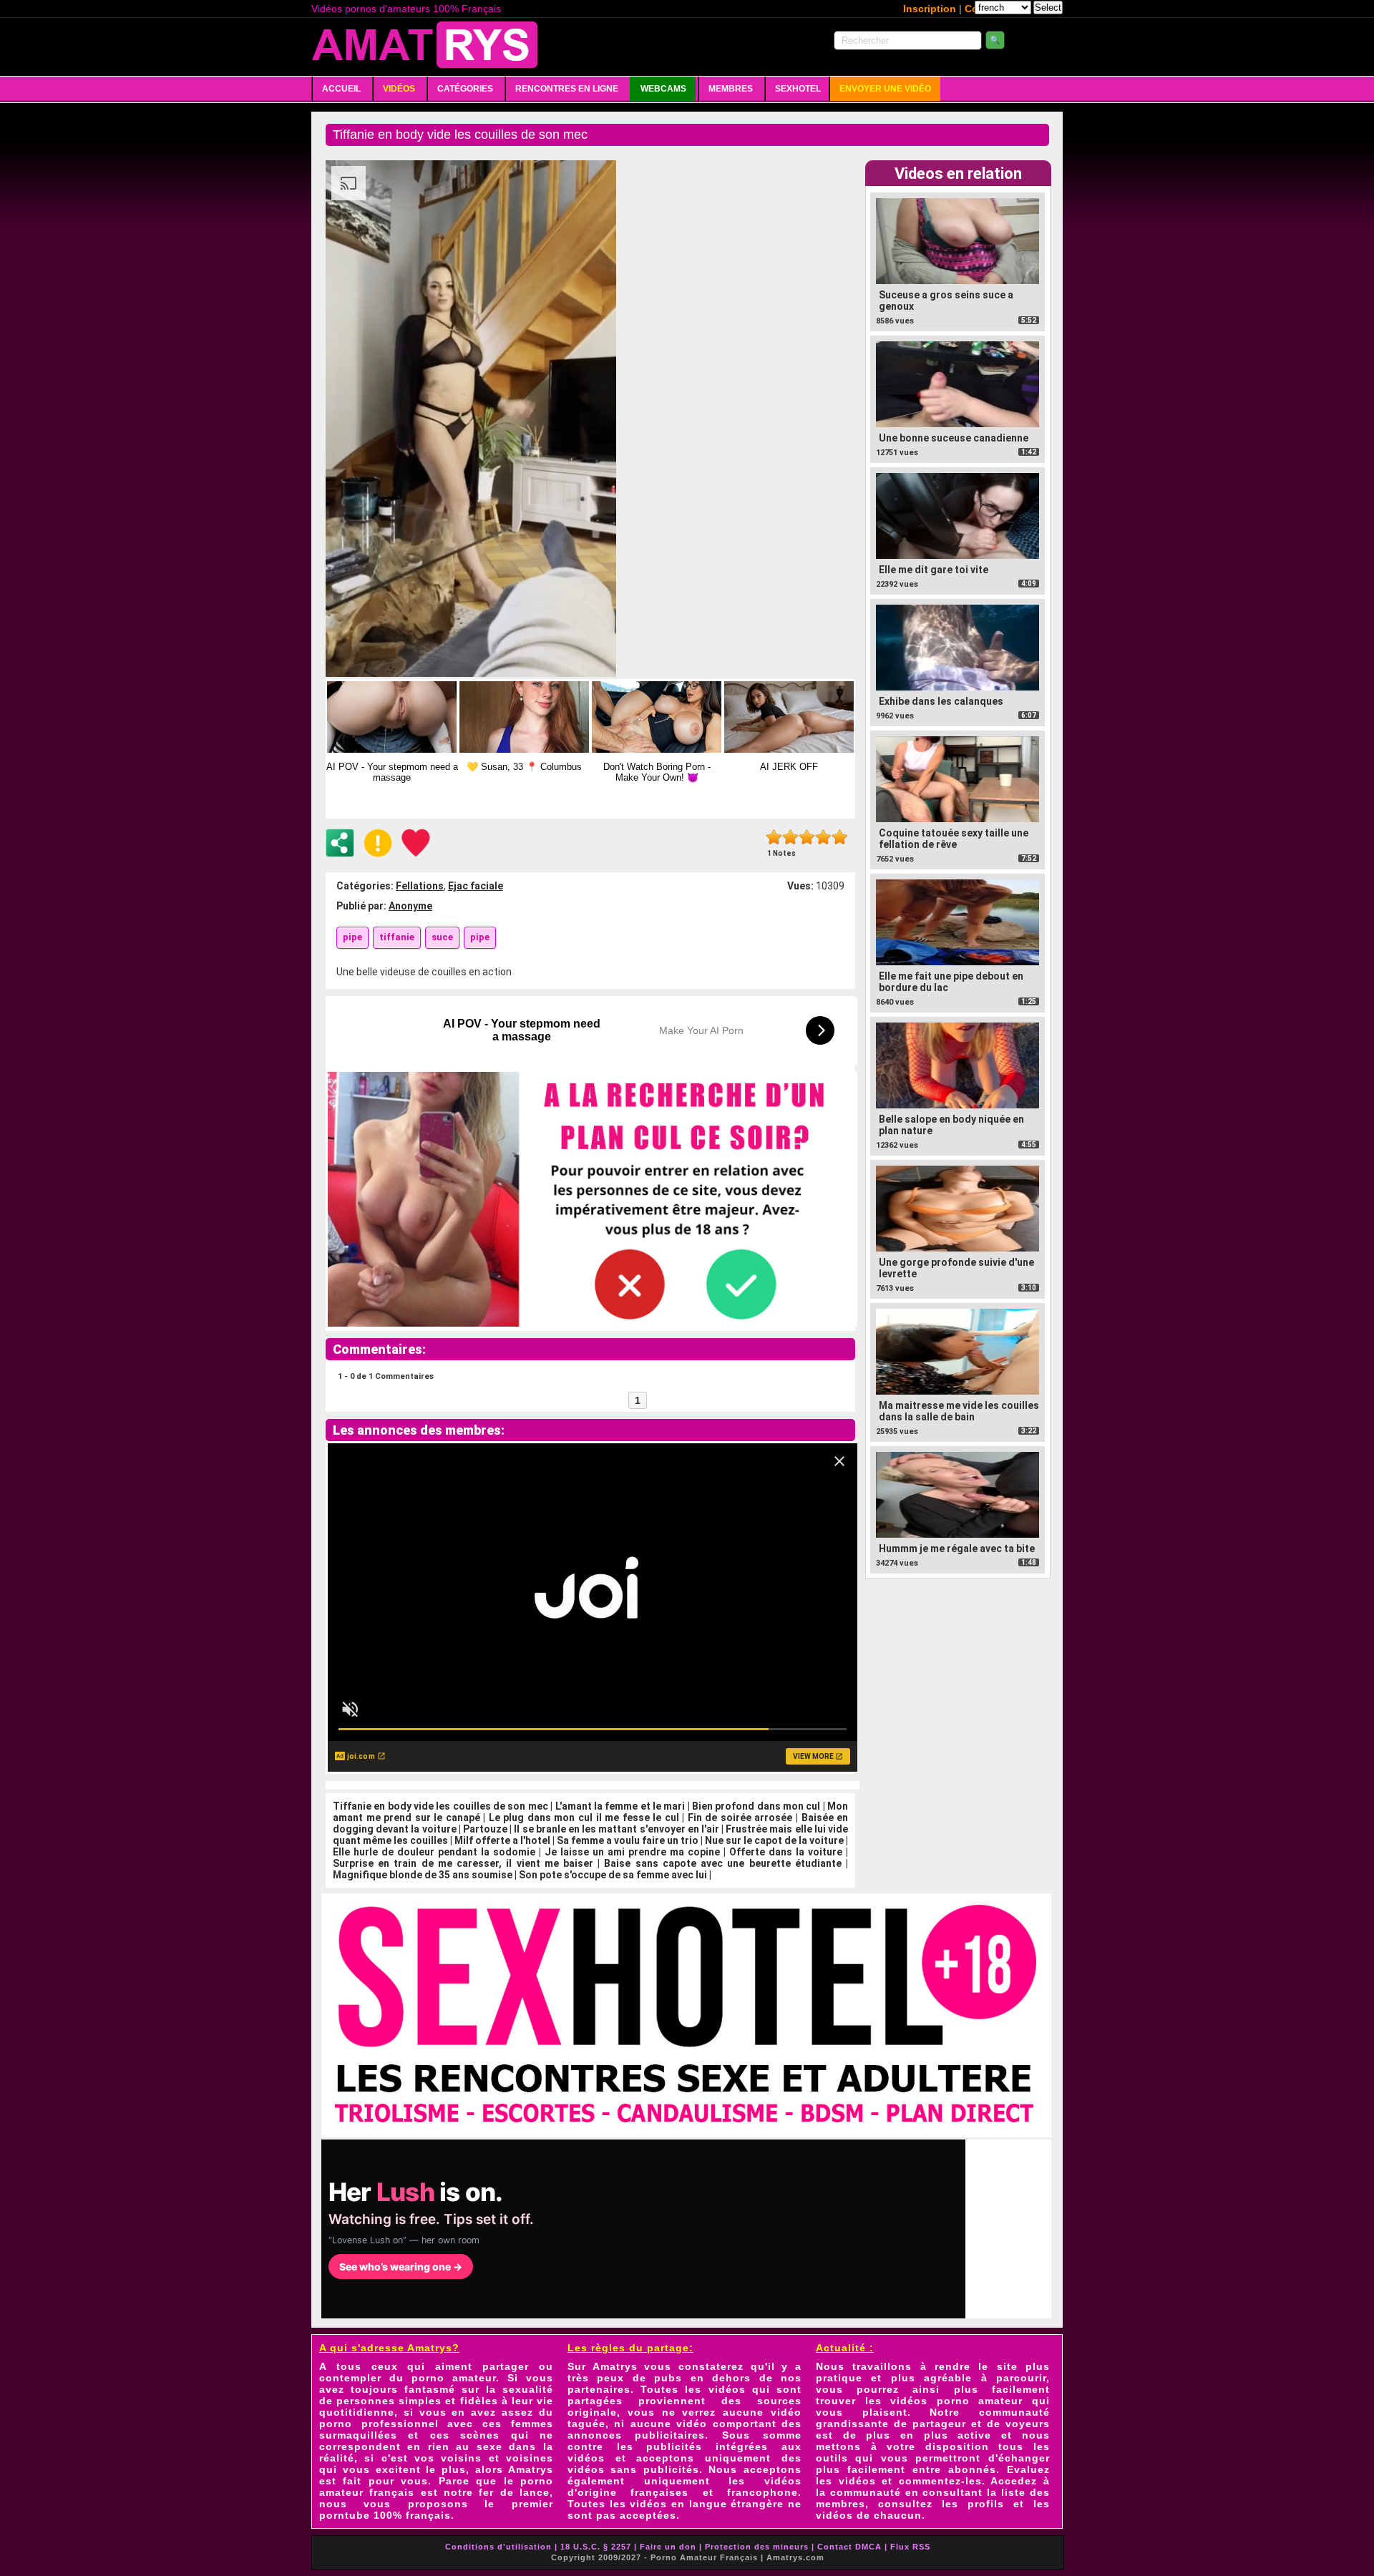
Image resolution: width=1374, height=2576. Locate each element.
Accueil (341, 89)
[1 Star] (774, 837)
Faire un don (668, 2547)
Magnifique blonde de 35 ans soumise (423, 1875)
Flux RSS (910, 2547)
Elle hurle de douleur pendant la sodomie (434, 1852)
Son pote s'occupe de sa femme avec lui (613, 1875)
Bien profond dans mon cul (756, 1806)
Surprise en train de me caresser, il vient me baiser (463, 1863)
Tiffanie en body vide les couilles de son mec (440, 1806)
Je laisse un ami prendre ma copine (632, 1852)
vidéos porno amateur (956, 2401)
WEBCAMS (663, 89)
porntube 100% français (385, 2515)
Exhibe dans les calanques (941, 701)
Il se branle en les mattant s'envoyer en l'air (617, 1829)
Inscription (930, 9)
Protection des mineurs (757, 2547)
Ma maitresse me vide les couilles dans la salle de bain (959, 1411)
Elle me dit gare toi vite (934, 570)
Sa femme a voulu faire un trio (628, 1840)
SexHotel (798, 89)
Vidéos (399, 89)
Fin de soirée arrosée (740, 1818)
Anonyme (410, 906)
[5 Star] (840, 837)
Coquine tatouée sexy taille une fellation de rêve (954, 839)
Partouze (485, 1829)
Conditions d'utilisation (498, 2547)
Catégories (465, 89)
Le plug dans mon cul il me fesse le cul (584, 1818)
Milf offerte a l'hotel (502, 1840)
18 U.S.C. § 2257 (596, 2547)
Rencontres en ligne (567, 89)
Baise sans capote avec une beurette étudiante (722, 1863)
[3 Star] (807, 837)
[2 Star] (790, 837)
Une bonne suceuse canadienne (954, 438)
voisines (530, 2458)
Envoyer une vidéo (885, 89)
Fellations (420, 886)
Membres (731, 89)
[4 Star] (823, 837)
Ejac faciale (476, 886)
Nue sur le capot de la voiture (774, 1840)
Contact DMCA (849, 2547)
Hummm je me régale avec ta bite (957, 1548)
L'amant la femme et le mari (620, 1806)
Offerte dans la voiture (786, 1852)
